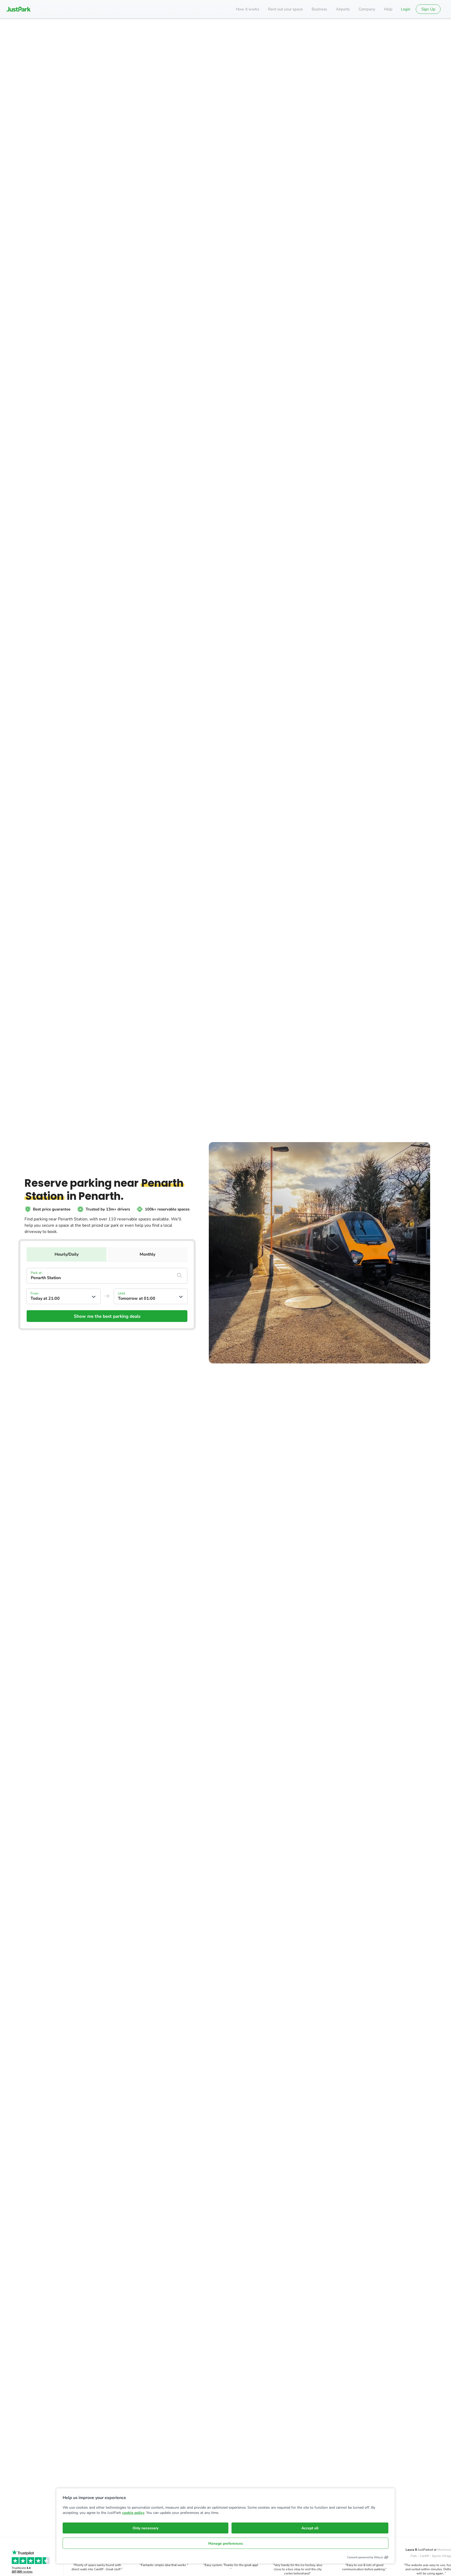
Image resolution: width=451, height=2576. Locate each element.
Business (319, 9)
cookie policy (133, 2513)
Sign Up (428, 9)
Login (406, 9)
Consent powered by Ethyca (365, 2557)
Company (367, 9)
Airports (343, 9)
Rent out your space (285, 9)
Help (388, 9)
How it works (248, 9)
